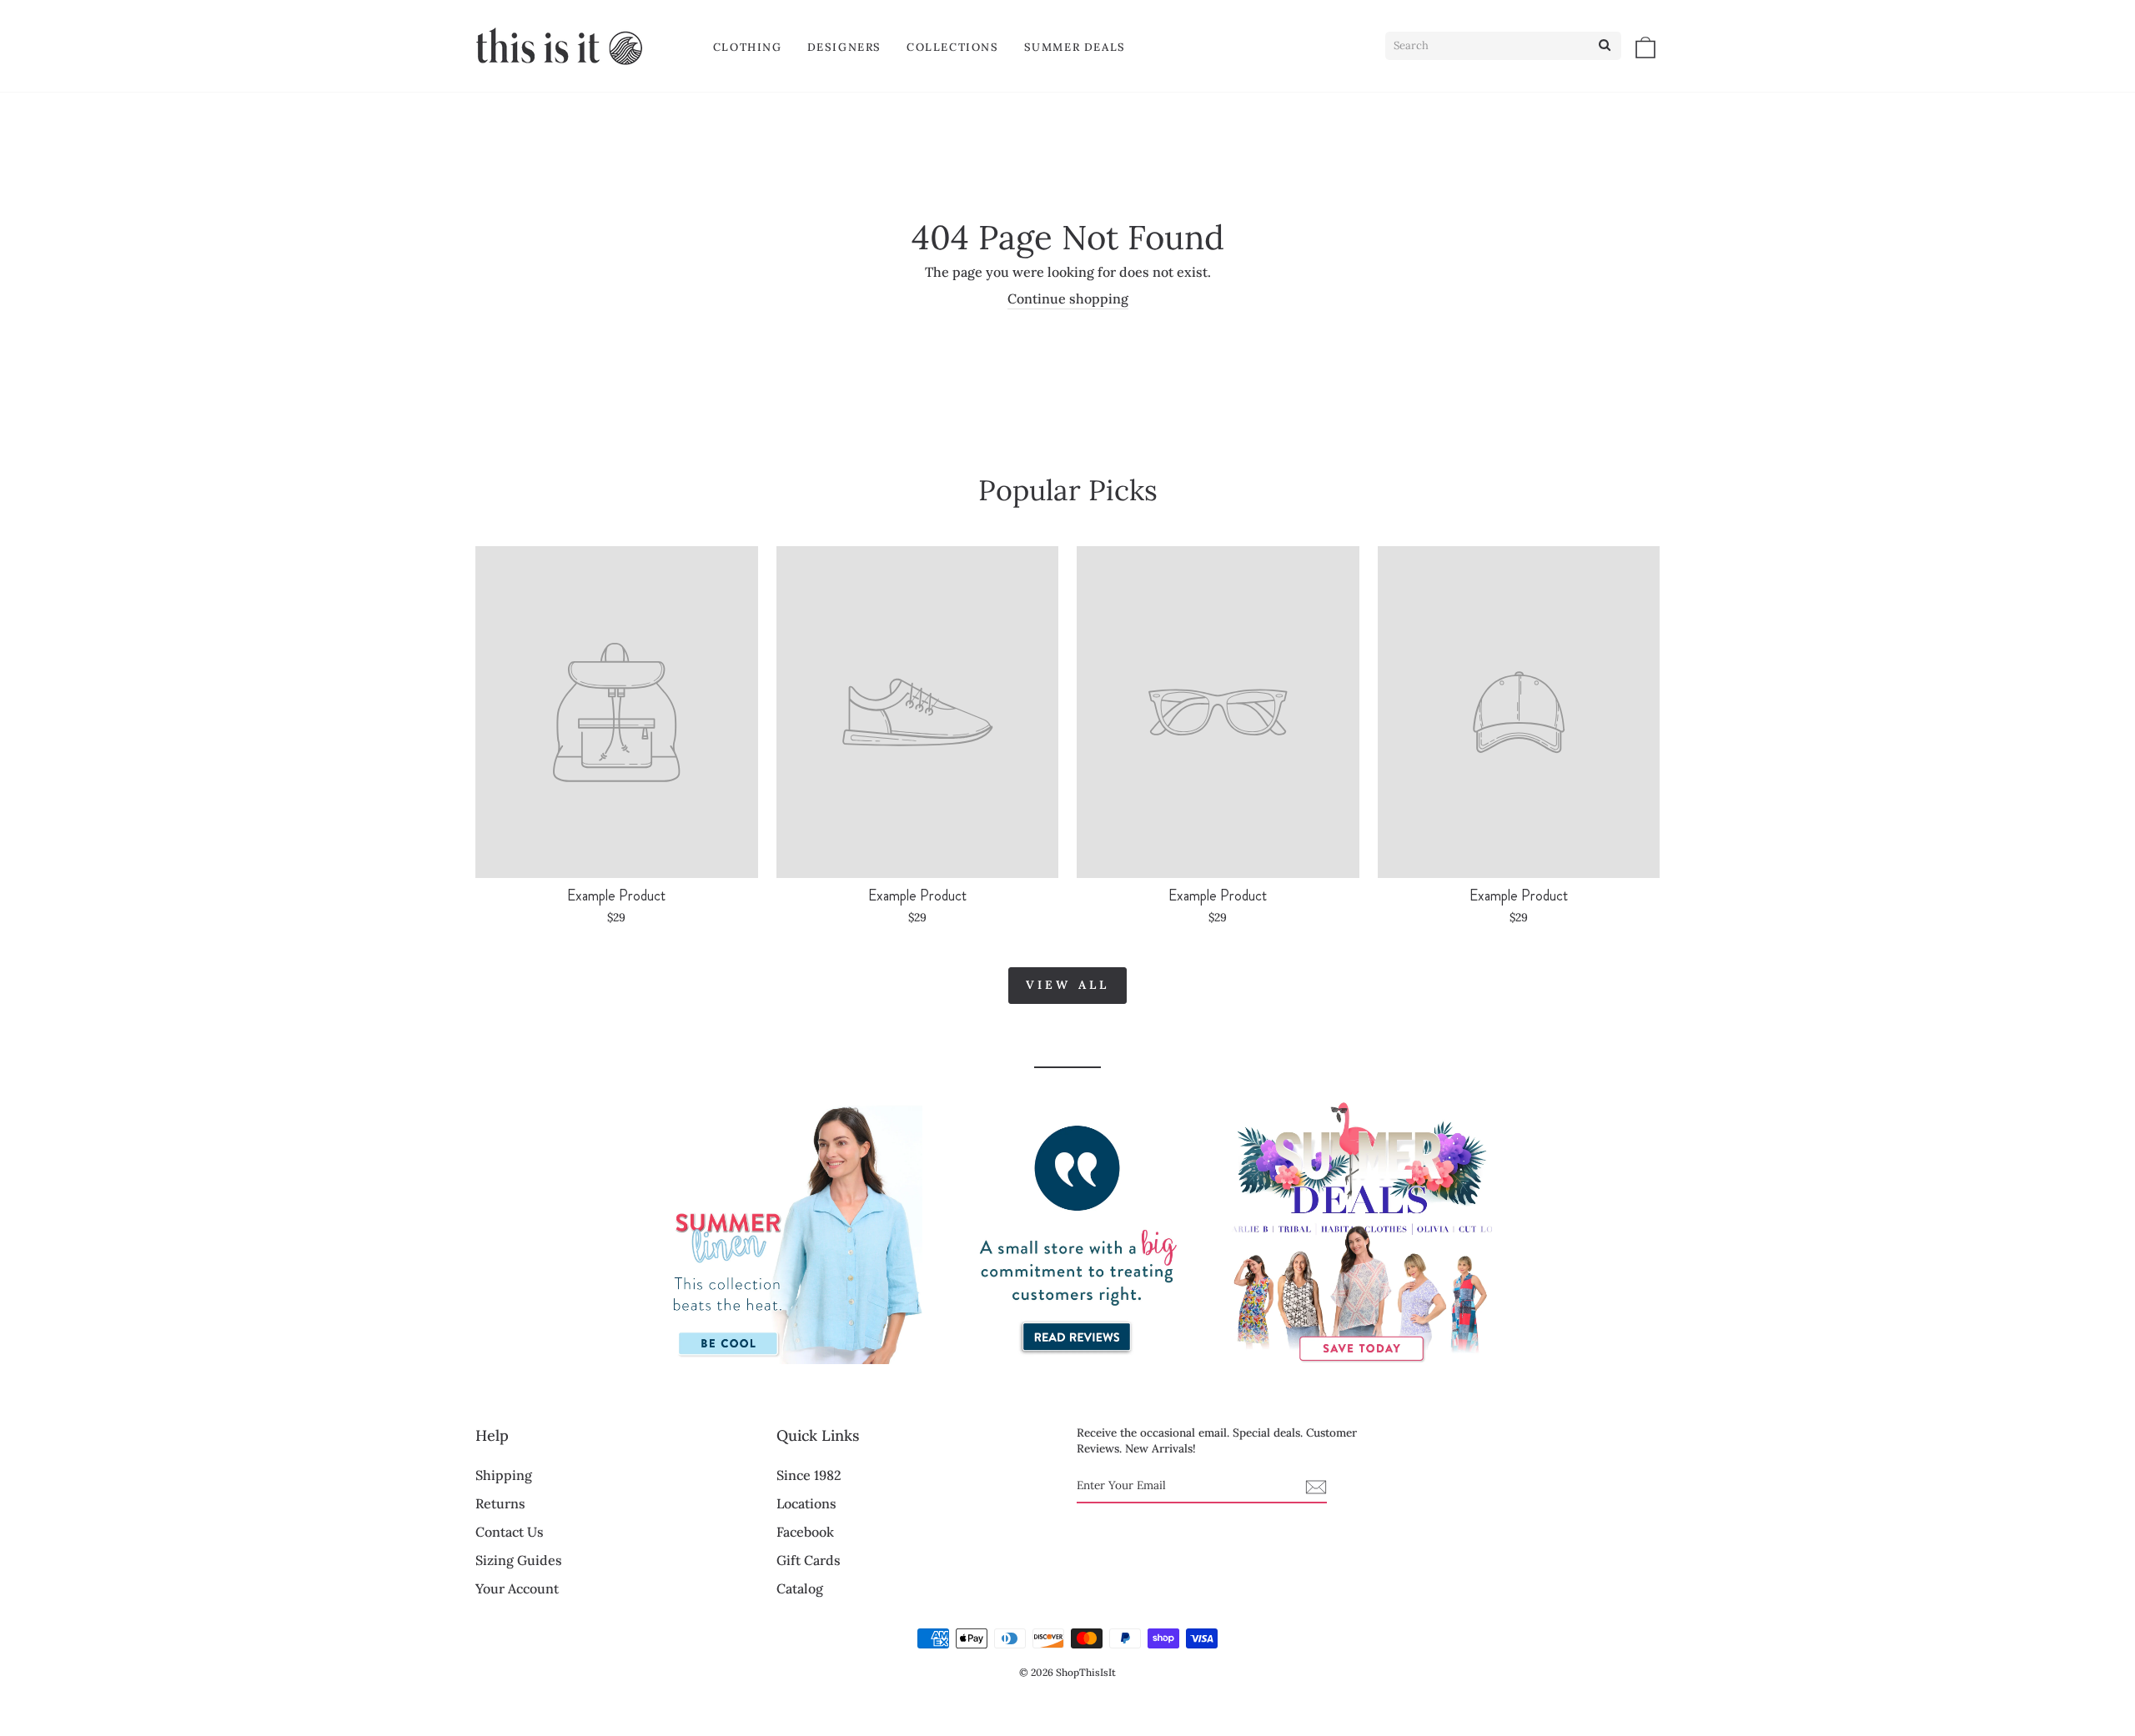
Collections (953, 47)
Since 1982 (809, 1475)
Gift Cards (809, 1560)
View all (1068, 985)
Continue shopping (1068, 299)
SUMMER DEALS (1075, 47)
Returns (500, 1503)
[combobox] (1503, 46)
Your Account (517, 1588)
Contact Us (510, 1532)
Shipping (504, 1475)
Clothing (748, 47)
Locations (806, 1503)
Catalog (800, 1588)
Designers (844, 47)
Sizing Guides (519, 1560)
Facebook (805, 1532)
